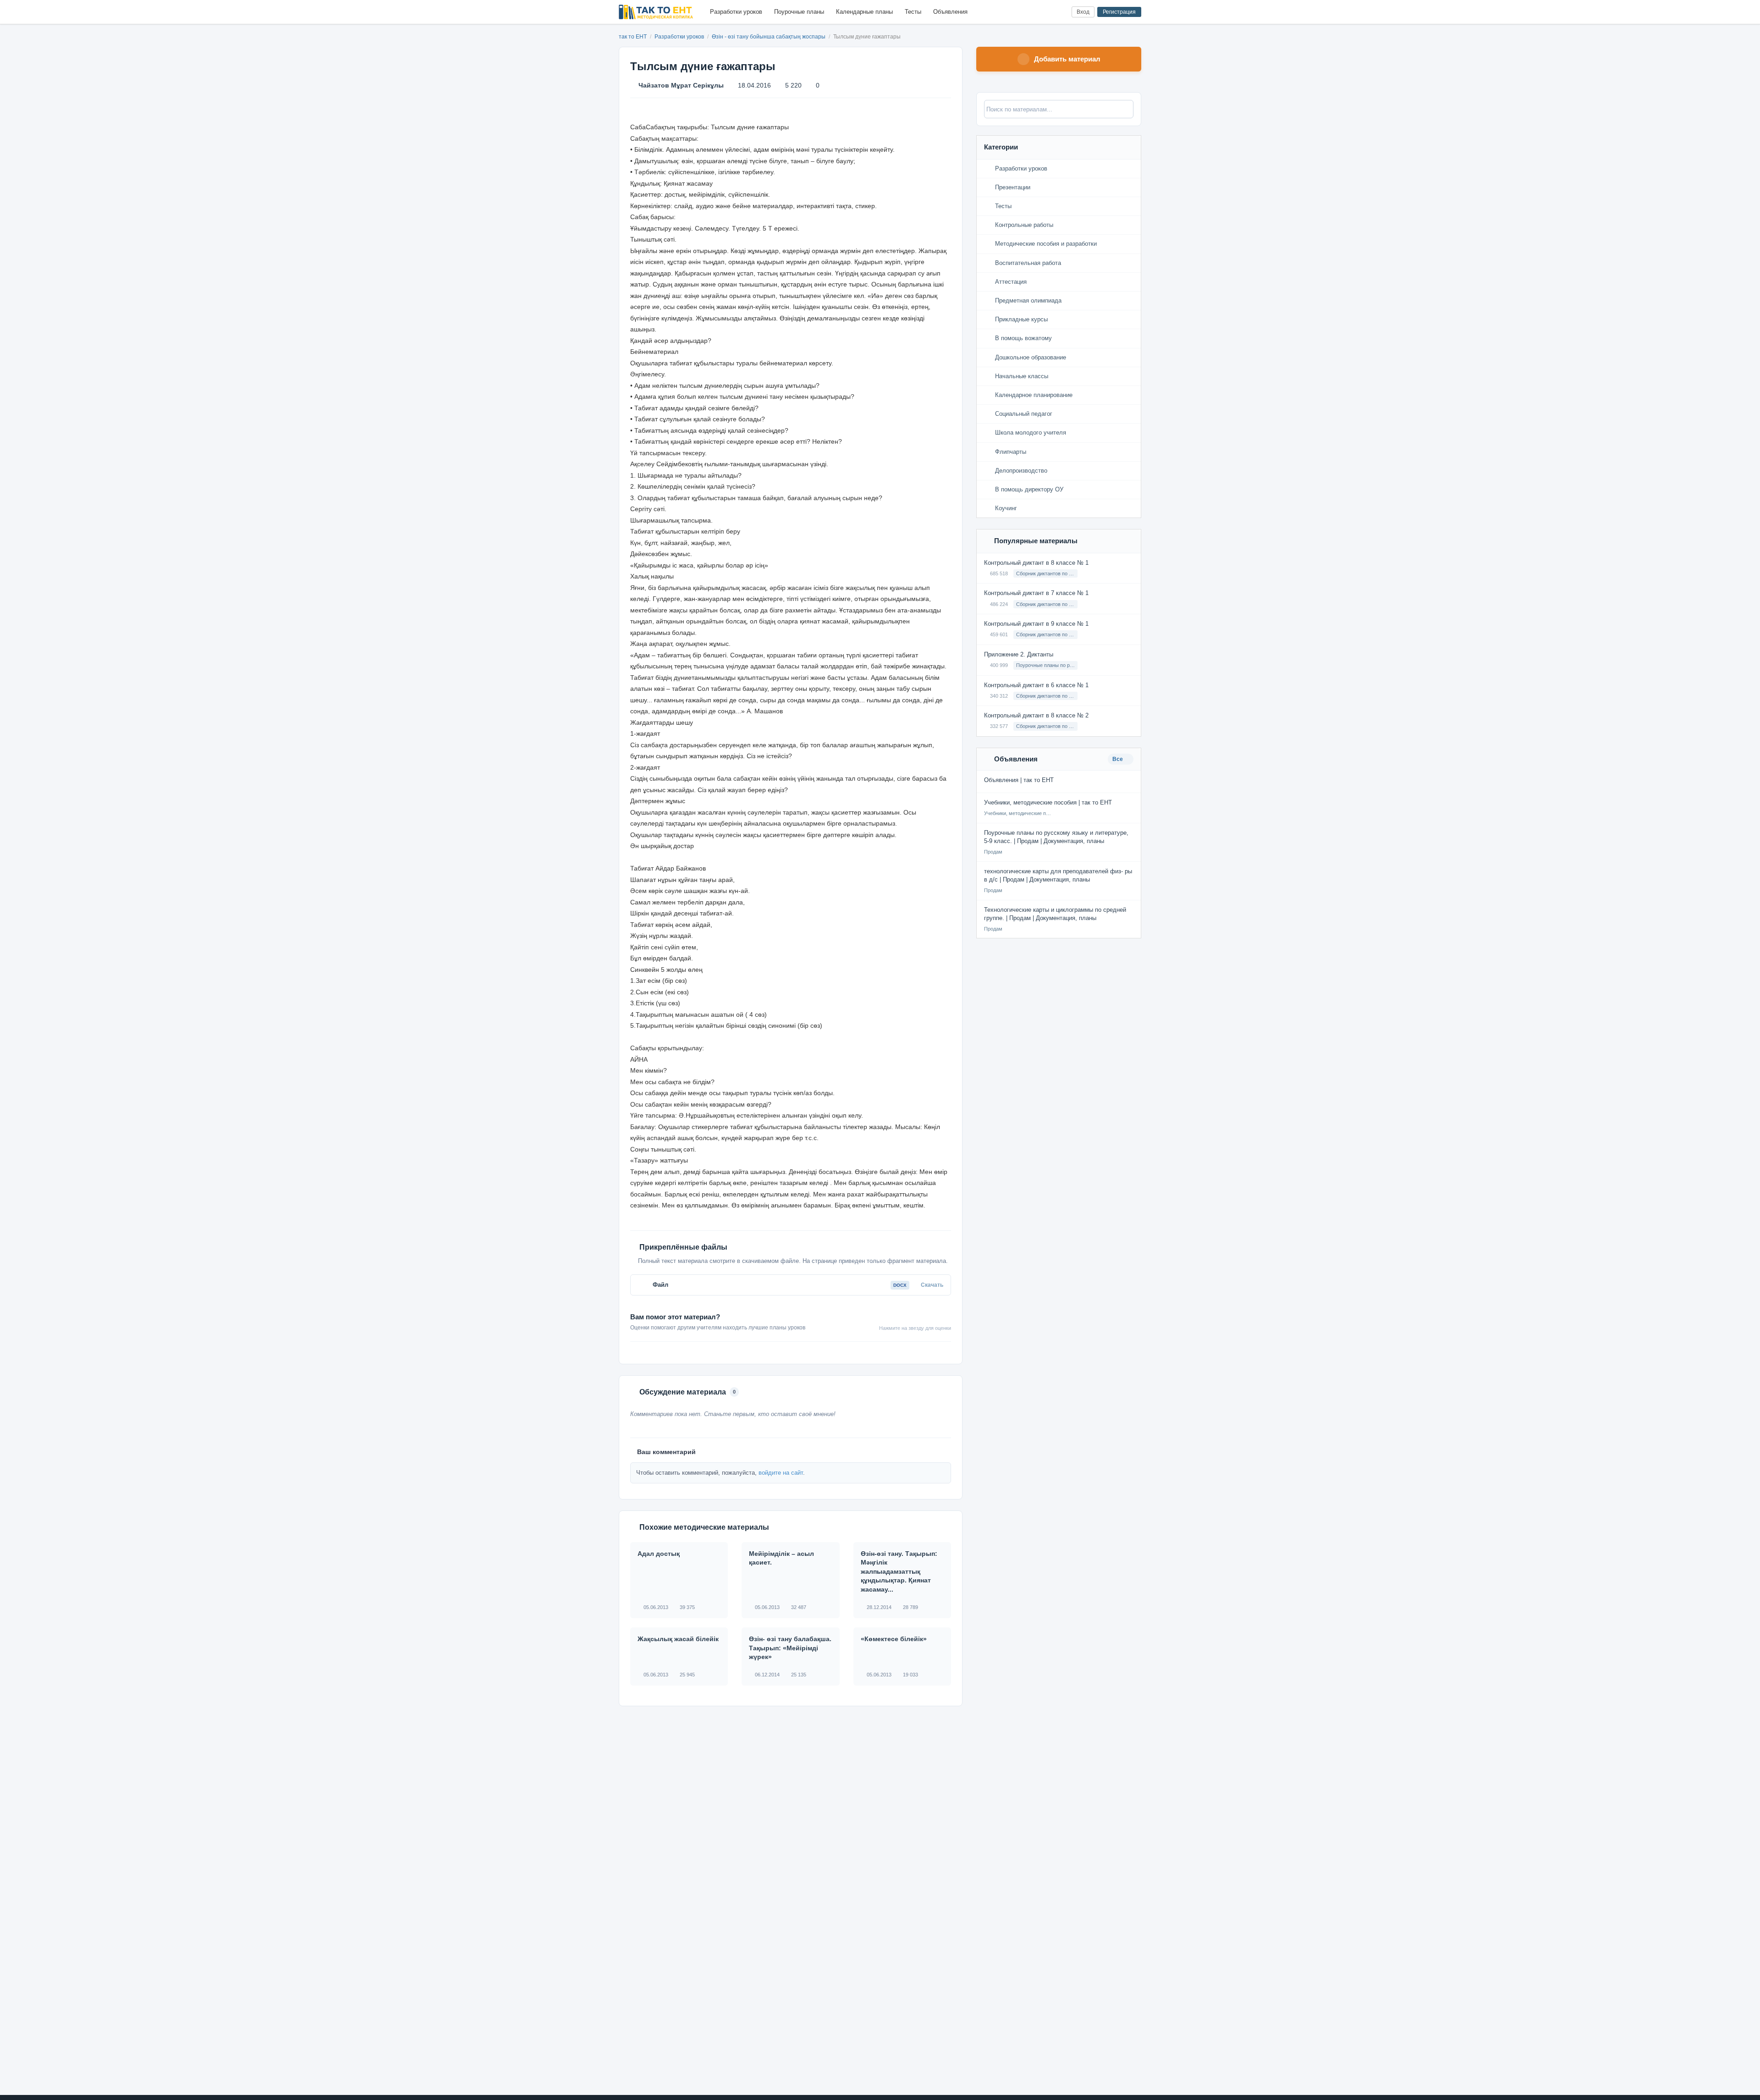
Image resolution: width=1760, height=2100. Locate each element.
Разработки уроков (736, 12)
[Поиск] (1046, 12)
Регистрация (1119, 12)
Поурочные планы (799, 12)
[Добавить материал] (1031, 12)
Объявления (950, 12)
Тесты (913, 12)
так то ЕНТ (633, 37)
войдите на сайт (781, 1473)
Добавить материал (1067, 59)
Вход (1083, 12)
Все (1118, 759)
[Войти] (1061, 12)
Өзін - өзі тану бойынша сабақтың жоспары (769, 37)
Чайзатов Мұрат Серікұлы (681, 85)
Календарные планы (864, 12)
